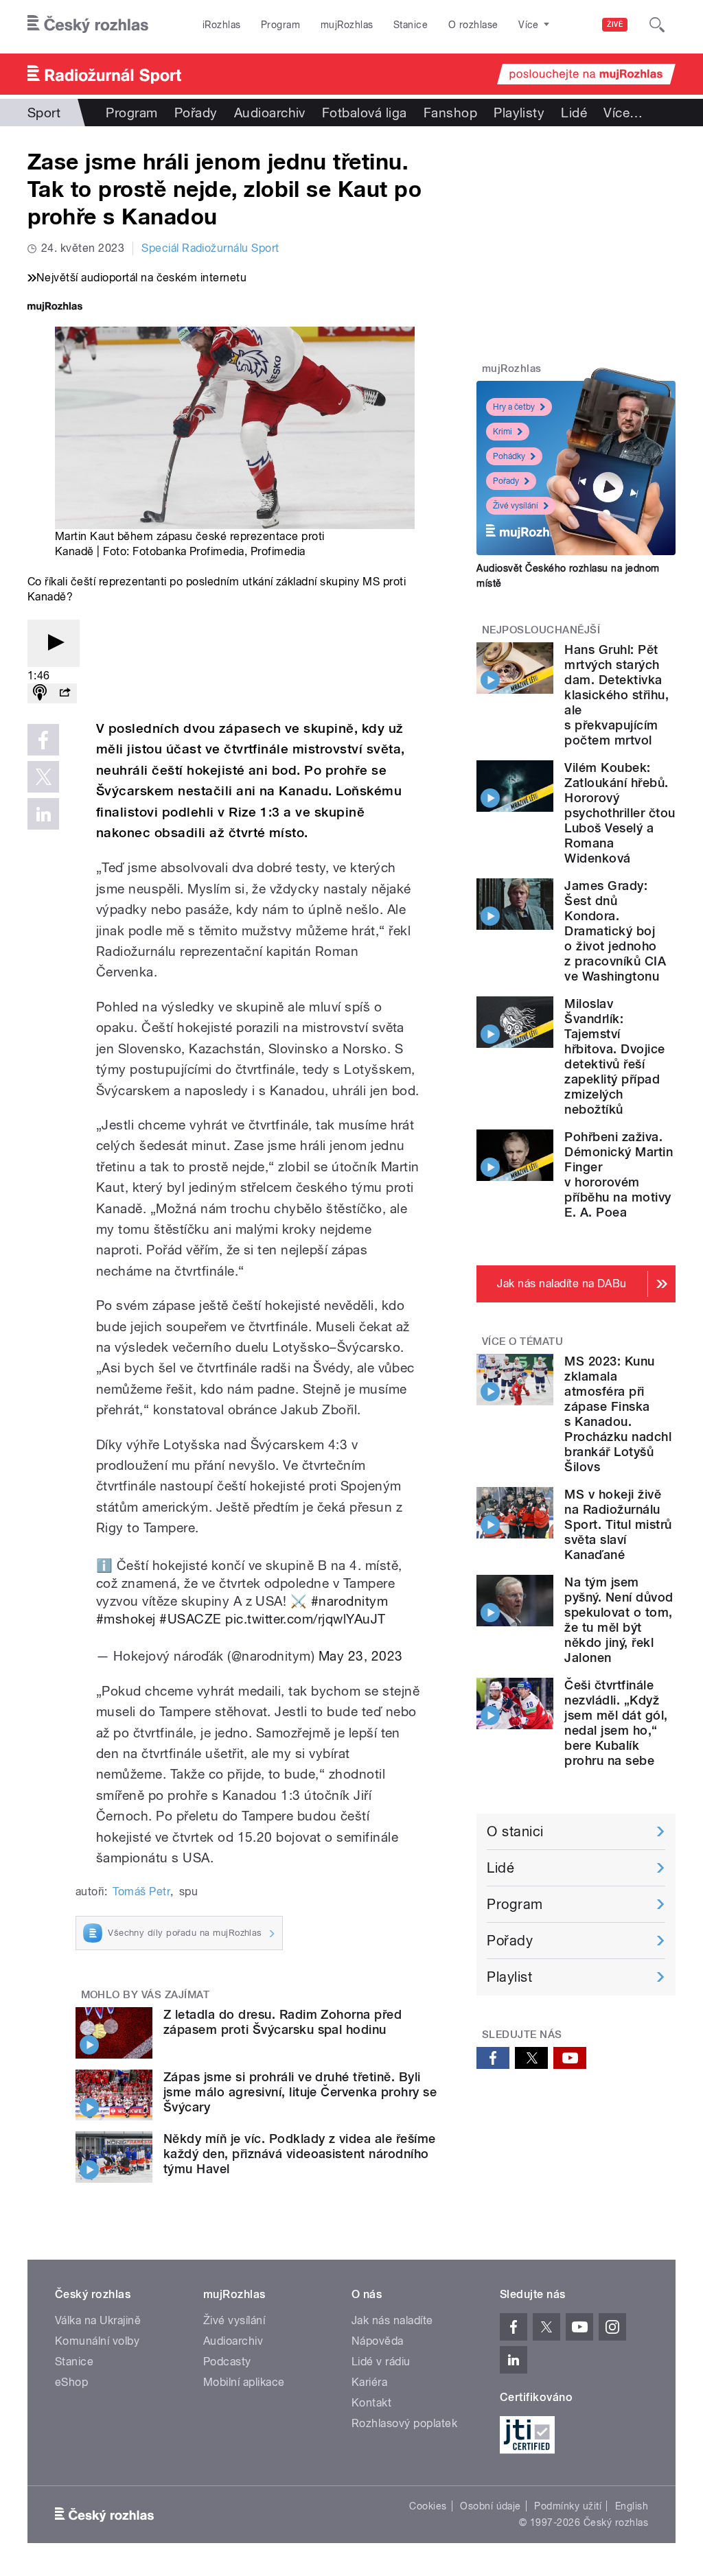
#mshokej (126, 1619)
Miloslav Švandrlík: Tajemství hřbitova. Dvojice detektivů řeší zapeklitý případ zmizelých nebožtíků (614, 1056)
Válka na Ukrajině (98, 2320)
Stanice (411, 25)
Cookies (428, 2506)
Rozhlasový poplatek (404, 2423)
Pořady (196, 113)
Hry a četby (514, 407)
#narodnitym (349, 1601)
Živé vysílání (516, 506)
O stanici (515, 1831)
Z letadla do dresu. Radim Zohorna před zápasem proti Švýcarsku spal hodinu (283, 2022)
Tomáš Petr (141, 1892)
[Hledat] (657, 25)
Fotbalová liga (365, 113)
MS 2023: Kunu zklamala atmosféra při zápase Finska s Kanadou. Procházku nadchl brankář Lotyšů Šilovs (618, 1414)
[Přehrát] (54, 643)
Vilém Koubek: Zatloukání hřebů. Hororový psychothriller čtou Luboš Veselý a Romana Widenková (620, 813)
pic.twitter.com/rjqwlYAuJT (305, 1619)
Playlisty (519, 113)
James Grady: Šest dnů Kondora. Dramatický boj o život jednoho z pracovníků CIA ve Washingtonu (615, 931)
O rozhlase (473, 25)
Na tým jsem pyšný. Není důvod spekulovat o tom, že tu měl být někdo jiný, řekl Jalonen (619, 1620)
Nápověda (378, 2341)
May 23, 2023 (361, 1656)
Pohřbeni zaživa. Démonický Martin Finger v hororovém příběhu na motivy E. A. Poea (619, 1174)
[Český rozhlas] (88, 25)
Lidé (574, 113)
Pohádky (509, 456)
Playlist (509, 1977)
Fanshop (450, 113)
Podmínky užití (568, 2506)
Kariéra (369, 2382)
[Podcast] (40, 693)
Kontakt (371, 2403)
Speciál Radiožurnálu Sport (210, 248)
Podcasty (227, 2362)
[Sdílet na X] (43, 777)
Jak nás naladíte (392, 2320)
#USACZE (190, 1619)
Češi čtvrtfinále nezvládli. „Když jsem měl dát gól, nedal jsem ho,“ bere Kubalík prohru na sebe (616, 1723)
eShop (71, 2382)
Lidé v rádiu (381, 2362)
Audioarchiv (270, 113)
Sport (44, 113)
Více (623, 113)
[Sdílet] (65, 693)
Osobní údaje (491, 2506)
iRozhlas (222, 25)
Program (280, 25)
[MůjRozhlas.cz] (55, 308)
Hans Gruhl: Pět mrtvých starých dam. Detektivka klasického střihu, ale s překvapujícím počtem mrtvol (616, 695)
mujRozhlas (347, 25)
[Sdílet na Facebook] (43, 740)
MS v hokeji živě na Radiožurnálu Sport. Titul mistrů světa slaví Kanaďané (618, 1524)
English (632, 2506)
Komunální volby (97, 2341)
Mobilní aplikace (244, 2382)
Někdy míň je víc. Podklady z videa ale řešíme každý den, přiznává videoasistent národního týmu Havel (300, 2154)
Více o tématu (522, 1342)
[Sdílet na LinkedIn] (43, 814)
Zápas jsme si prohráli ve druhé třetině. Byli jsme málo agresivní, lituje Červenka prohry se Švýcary (300, 2092)
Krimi (503, 432)
